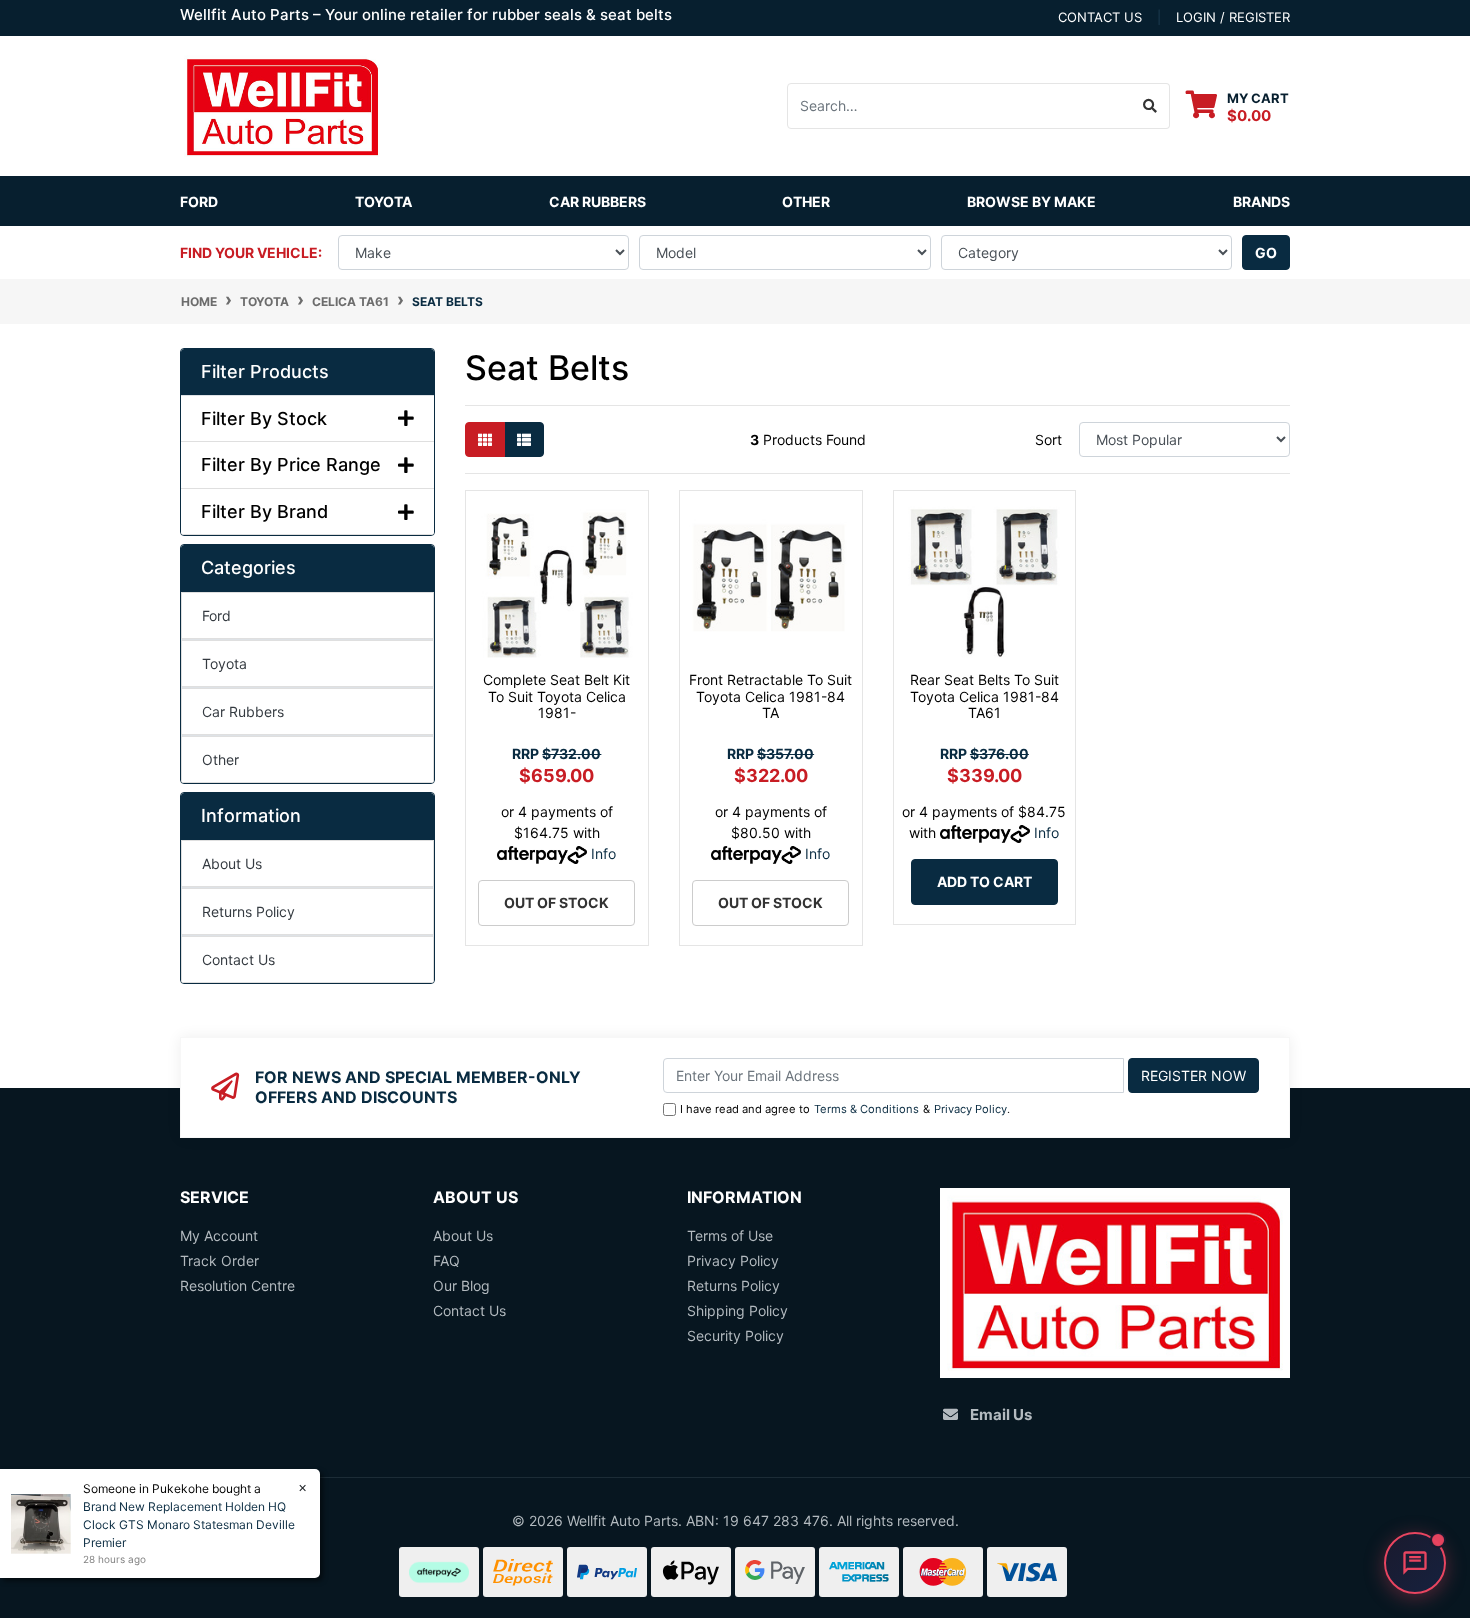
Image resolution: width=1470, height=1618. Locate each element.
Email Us (1001, 1414)
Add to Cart (984, 881)
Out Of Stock (556, 902)
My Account (219, 1235)
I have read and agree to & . (845, 1109)
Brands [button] (1261, 201)
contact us (1100, 17)
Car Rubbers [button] (597, 201)
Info (603, 853)
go (1266, 252)
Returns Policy (248, 911)
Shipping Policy (737, 1310)
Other (806, 201)
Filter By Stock (264, 418)
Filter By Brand (264, 511)
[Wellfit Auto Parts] (282, 104)
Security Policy (735, 1335)
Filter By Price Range (291, 464)
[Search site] (1150, 106)
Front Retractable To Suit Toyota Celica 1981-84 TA (770, 696)
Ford (199, 201)
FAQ (446, 1260)
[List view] (524, 439)
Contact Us (238, 959)
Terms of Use (730, 1235)
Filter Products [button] (265, 371)
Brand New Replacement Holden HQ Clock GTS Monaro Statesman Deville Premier (189, 1524)
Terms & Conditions (866, 1109)
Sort (1048, 439)
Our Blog (461, 1285)
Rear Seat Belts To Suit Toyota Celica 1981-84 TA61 (984, 696)
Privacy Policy (970, 1109)
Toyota (383, 201)
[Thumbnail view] (485, 439)
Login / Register (1233, 17)
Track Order (219, 1260)
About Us (232, 863)
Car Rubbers (243, 711)
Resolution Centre (237, 1285)
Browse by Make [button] (1031, 201)
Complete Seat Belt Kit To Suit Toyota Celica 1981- (556, 696)
